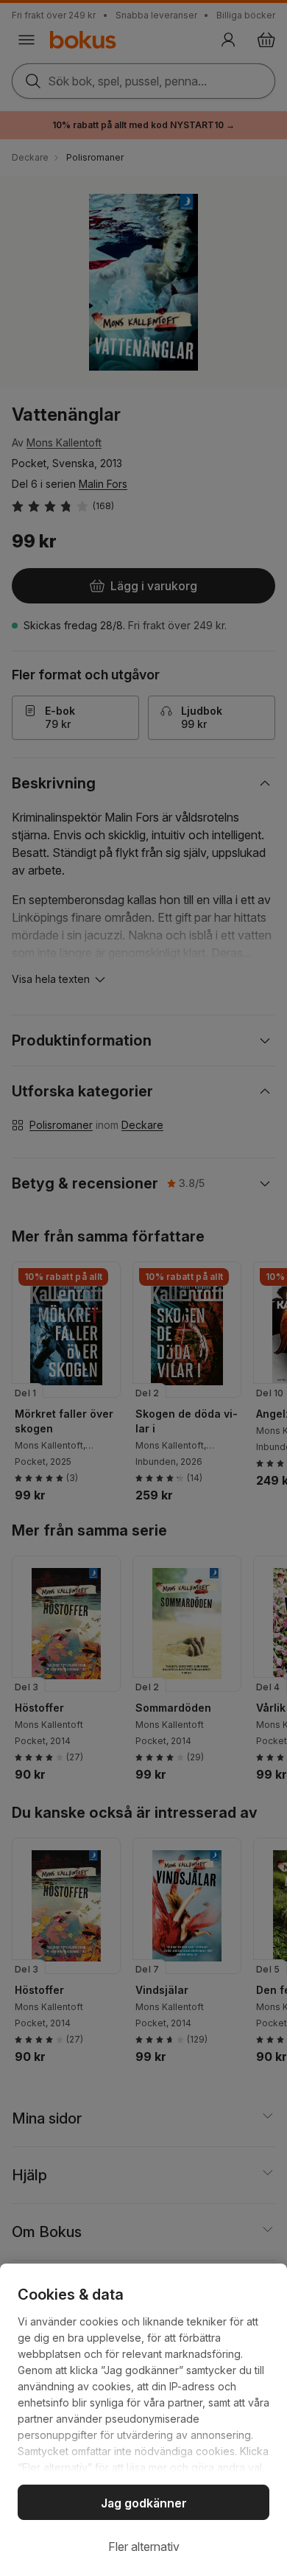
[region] (143, 2420)
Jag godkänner (144, 2503)
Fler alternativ (144, 2547)
